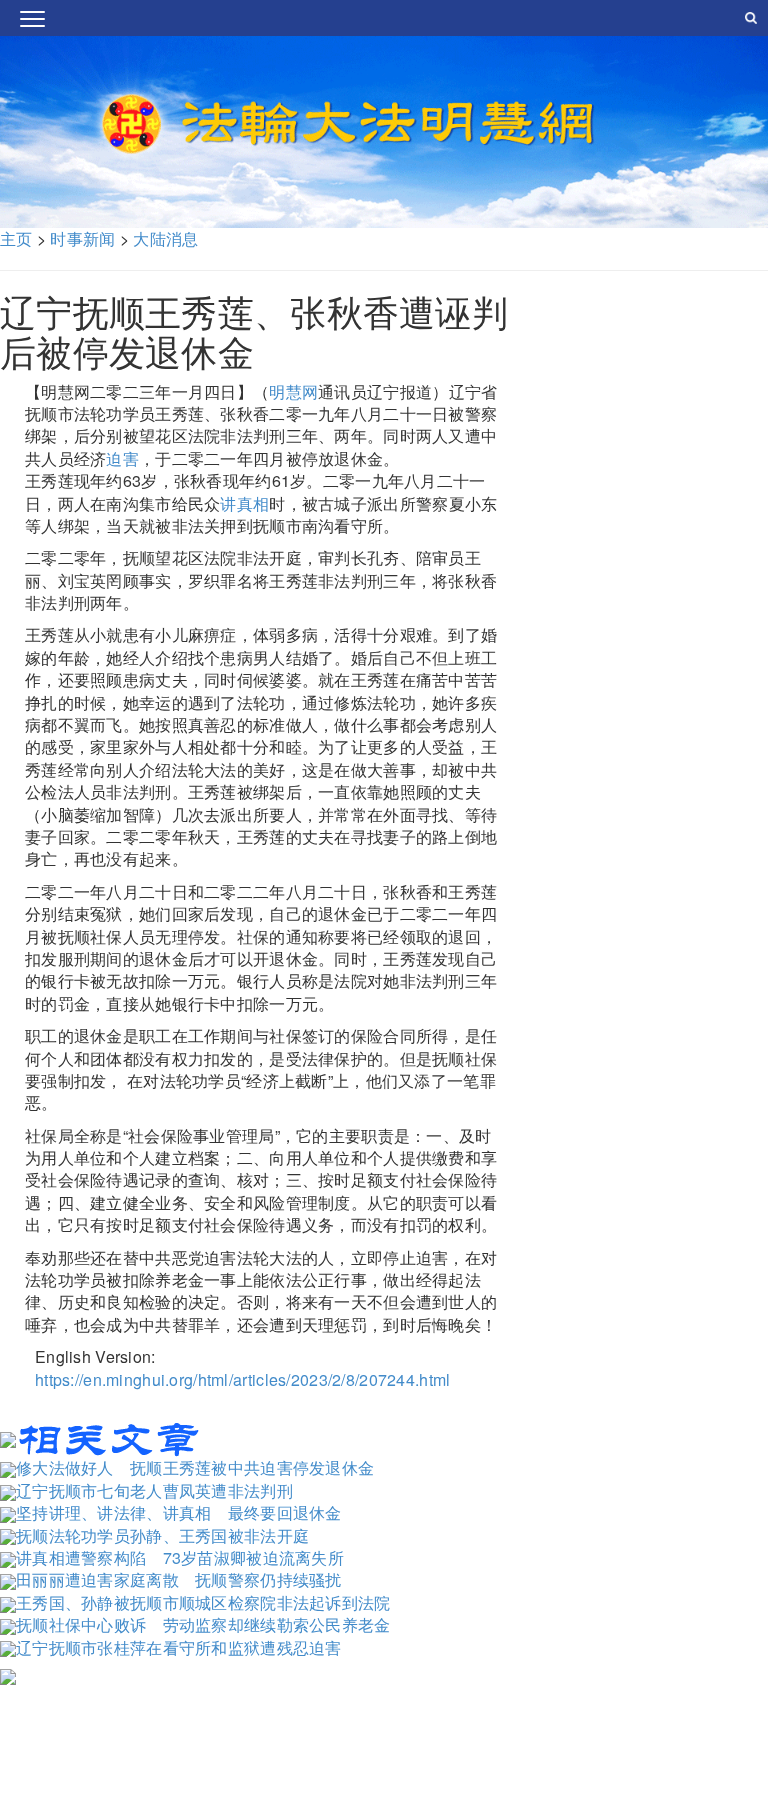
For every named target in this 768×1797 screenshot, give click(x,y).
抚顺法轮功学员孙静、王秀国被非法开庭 (162, 1535)
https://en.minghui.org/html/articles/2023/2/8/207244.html (242, 1379)
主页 (16, 238)
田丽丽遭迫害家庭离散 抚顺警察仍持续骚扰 (179, 1579)
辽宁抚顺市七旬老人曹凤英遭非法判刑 (154, 1490)
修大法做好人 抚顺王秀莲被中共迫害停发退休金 (195, 1467)
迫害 (122, 458)
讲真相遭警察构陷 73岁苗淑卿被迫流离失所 (180, 1557)
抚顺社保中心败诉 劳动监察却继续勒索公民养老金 (203, 1624)
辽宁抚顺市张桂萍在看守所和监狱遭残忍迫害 (179, 1647)
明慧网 (293, 391)
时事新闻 (82, 238)
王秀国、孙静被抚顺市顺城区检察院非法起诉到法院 (203, 1602)
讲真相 (244, 503)
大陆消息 (165, 238)
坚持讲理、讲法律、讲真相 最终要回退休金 (179, 1512)
